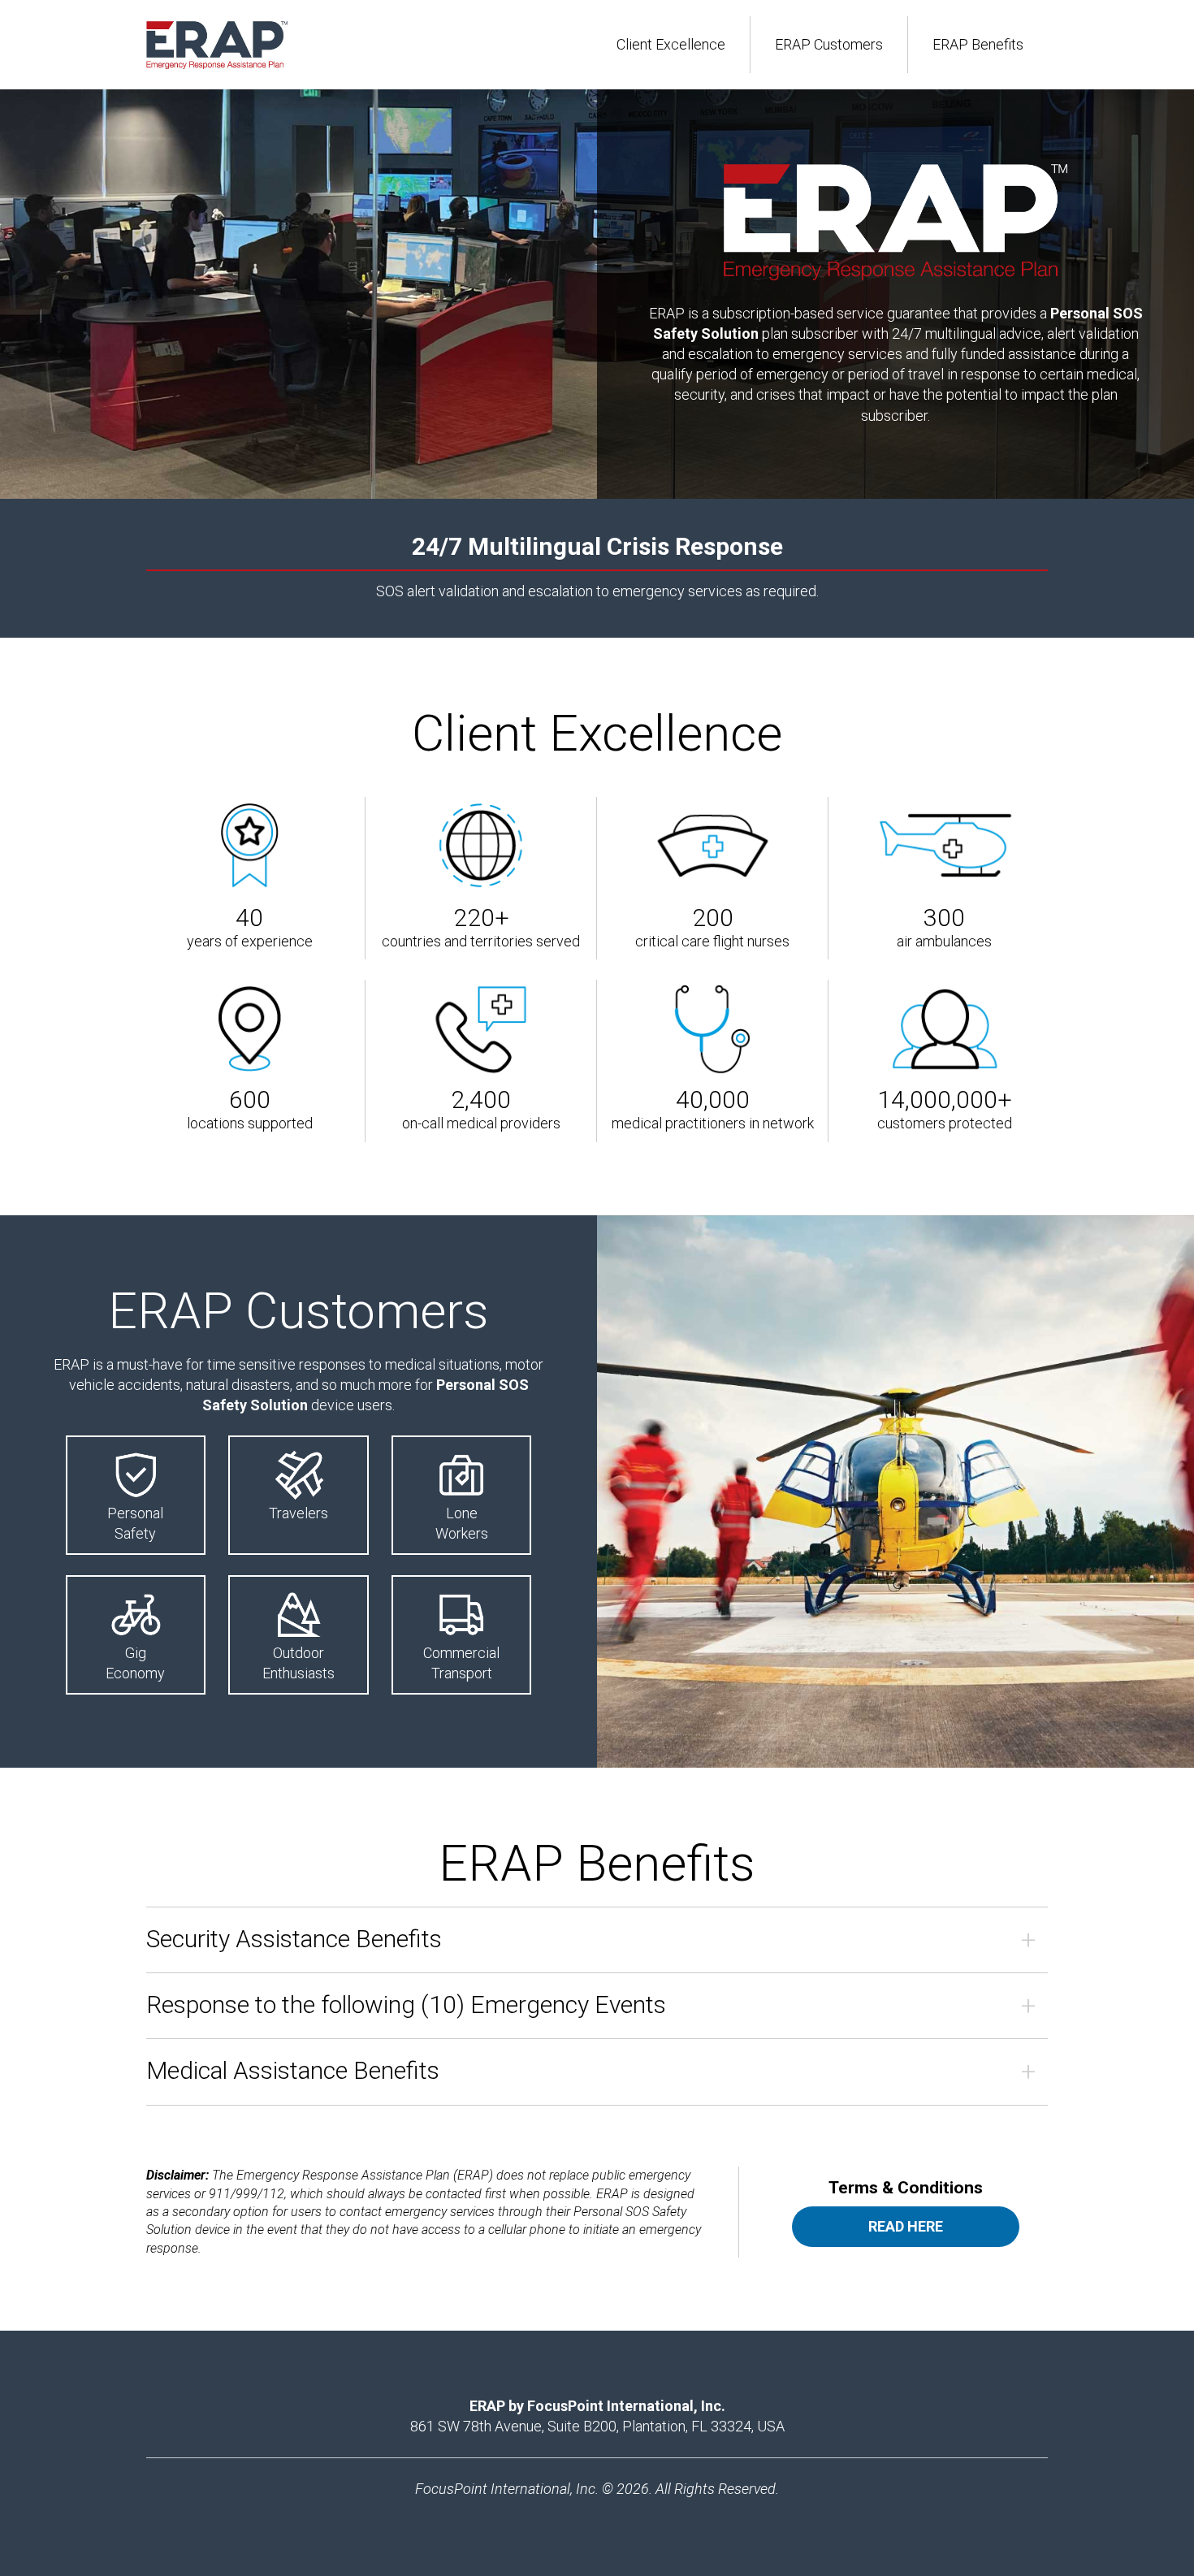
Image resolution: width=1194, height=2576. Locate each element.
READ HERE (906, 2226)
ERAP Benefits (978, 44)
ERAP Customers (829, 44)
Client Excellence (671, 44)
